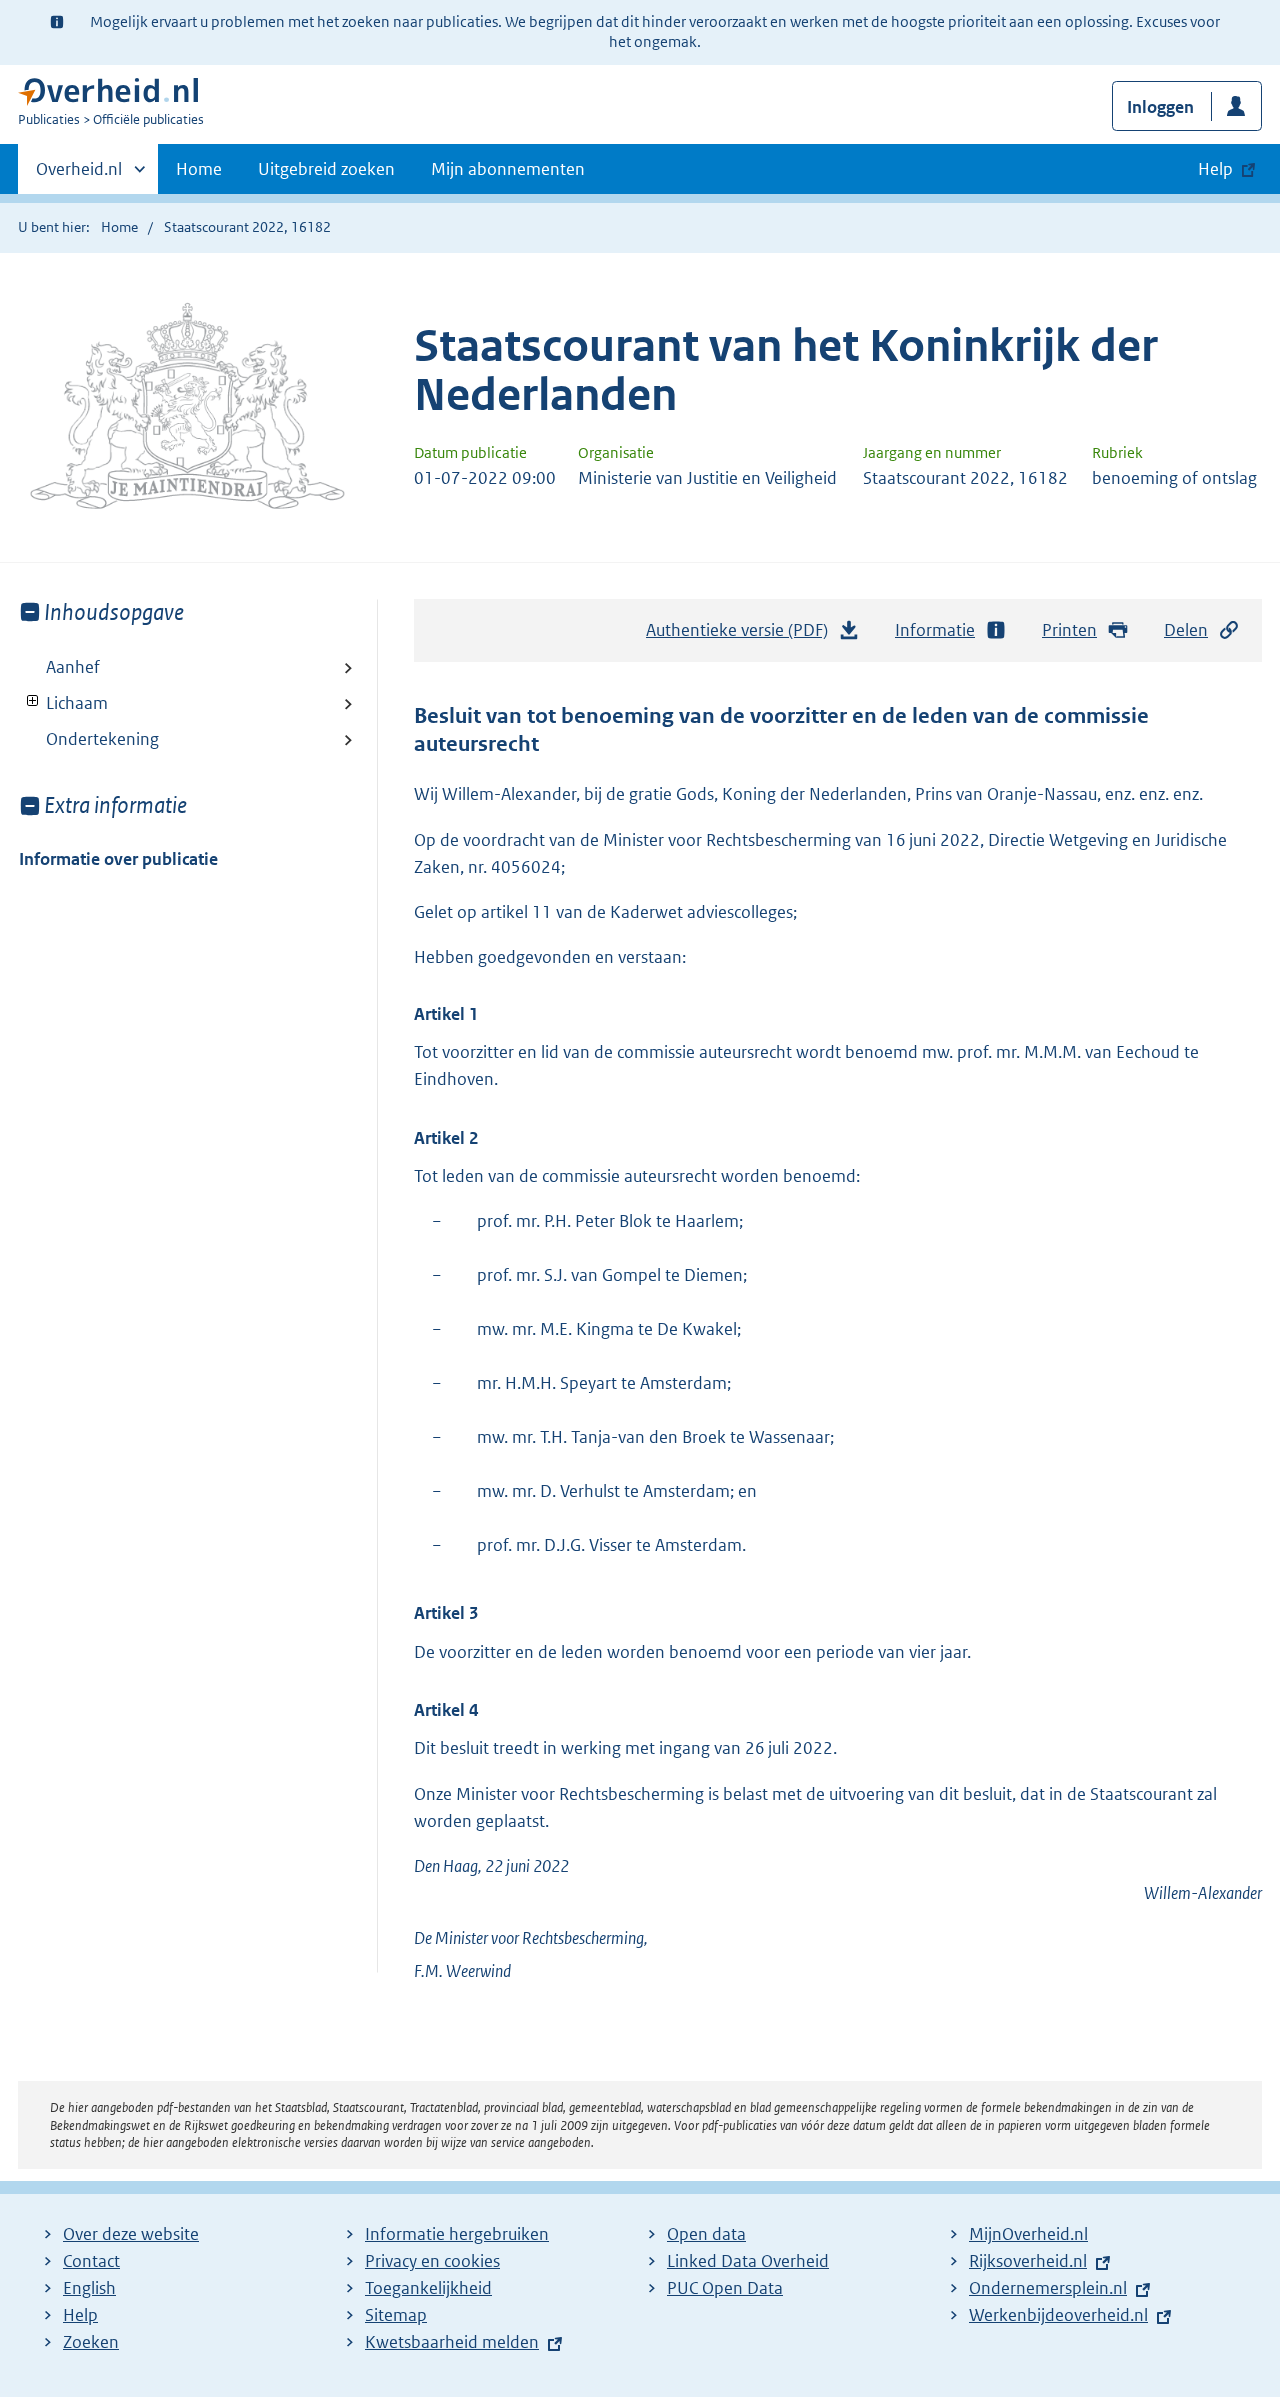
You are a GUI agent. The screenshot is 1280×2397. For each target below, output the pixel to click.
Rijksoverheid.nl (1028, 2261)
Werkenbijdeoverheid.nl (1058, 2315)
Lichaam (63, 703)
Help (80, 2315)
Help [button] (1215, 169)
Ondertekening (102, 739)
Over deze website (131, 2234)
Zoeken (91, 2342)
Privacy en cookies (432, 2261)
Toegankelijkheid (428, 2288)
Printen (1069, 630)
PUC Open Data (725, 2288)
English (89, 2288)
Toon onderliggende (33, 701)
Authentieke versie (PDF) (742, 636)
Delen (1186, 630)
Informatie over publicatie (118, 859)
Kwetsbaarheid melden (452, 2342)
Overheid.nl (79, 176)
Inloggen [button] (1160, 107)
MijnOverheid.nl (1028, 2234)
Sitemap (396, 2315)
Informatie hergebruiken (457, 2234)
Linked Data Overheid (748, 2261)
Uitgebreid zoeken (326, 169)
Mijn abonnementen (508, 169)
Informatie (935, 630)
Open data (706, 2234)
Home (199, 169)
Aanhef (73, 667)
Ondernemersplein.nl (1048, 2288)
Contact (91, 2261)
